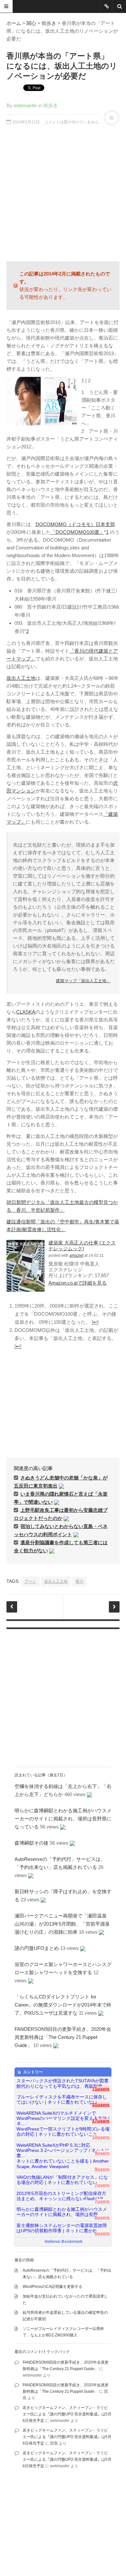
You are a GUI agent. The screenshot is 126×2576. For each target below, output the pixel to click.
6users (102, 2217)
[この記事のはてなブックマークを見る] (61, 1486)
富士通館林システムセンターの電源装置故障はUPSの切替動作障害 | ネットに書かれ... (62, 2228)
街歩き (49, 23)
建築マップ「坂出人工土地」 (83, 981)
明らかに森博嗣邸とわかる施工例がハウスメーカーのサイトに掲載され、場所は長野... (62, 2212)
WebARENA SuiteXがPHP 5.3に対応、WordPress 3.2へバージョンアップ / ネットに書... (63, 2148)
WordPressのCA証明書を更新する (52, 2287)
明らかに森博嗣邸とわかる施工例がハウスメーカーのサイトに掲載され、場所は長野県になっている (63, 1819)
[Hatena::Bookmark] (64, 2242)
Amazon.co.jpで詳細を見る (78, 1283)
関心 (31, 23)
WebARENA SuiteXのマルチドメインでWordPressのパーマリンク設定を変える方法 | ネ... (63, 2116)
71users (101, 2089)
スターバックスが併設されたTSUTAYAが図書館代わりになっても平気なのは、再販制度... (63, 2083)
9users (102, 2153)
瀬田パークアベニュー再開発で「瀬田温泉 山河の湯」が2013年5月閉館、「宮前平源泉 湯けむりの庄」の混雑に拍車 (65, 1924)
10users (101, 2137)
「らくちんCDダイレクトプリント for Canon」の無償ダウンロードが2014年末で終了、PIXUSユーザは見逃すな (63, 2005)
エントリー (33, 2072)
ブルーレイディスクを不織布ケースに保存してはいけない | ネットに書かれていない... (62, 2100)
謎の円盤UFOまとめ (37, 1948)
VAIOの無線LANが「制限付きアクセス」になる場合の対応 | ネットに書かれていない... (62, 2180)
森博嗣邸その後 (31, 1843)
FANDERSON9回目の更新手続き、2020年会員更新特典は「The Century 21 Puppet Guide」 (63, 2037)
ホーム (14, 23)
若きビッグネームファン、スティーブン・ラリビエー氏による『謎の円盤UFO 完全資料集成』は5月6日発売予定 (67, 2414)
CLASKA (26, 1012)
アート (30, 1581)
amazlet (76, 1255)
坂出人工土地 (21, 678)
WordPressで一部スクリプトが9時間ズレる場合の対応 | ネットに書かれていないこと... (63, 2132)
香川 (79, 1581)
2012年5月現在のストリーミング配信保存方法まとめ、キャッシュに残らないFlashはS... (62, 2196)
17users (101, 2121)
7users (102, 2185)
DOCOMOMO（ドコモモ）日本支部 (75, 524)
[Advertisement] (63, 193)
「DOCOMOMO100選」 (77, 532)
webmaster (25, 105)
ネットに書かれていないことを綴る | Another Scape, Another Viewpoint (63, 2164)
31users (101, 2105)
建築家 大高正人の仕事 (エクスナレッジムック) (82, 1246)
